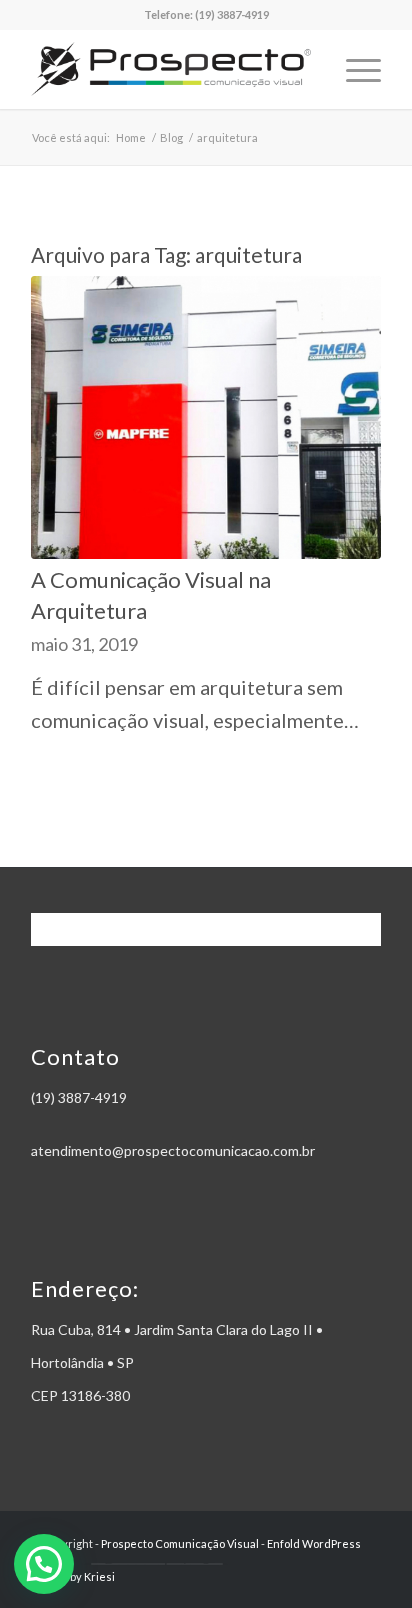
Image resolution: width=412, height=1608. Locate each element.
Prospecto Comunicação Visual (180, 1543)
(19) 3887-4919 (232, 14)
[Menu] (353, 69)
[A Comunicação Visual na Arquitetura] (206, 417)
